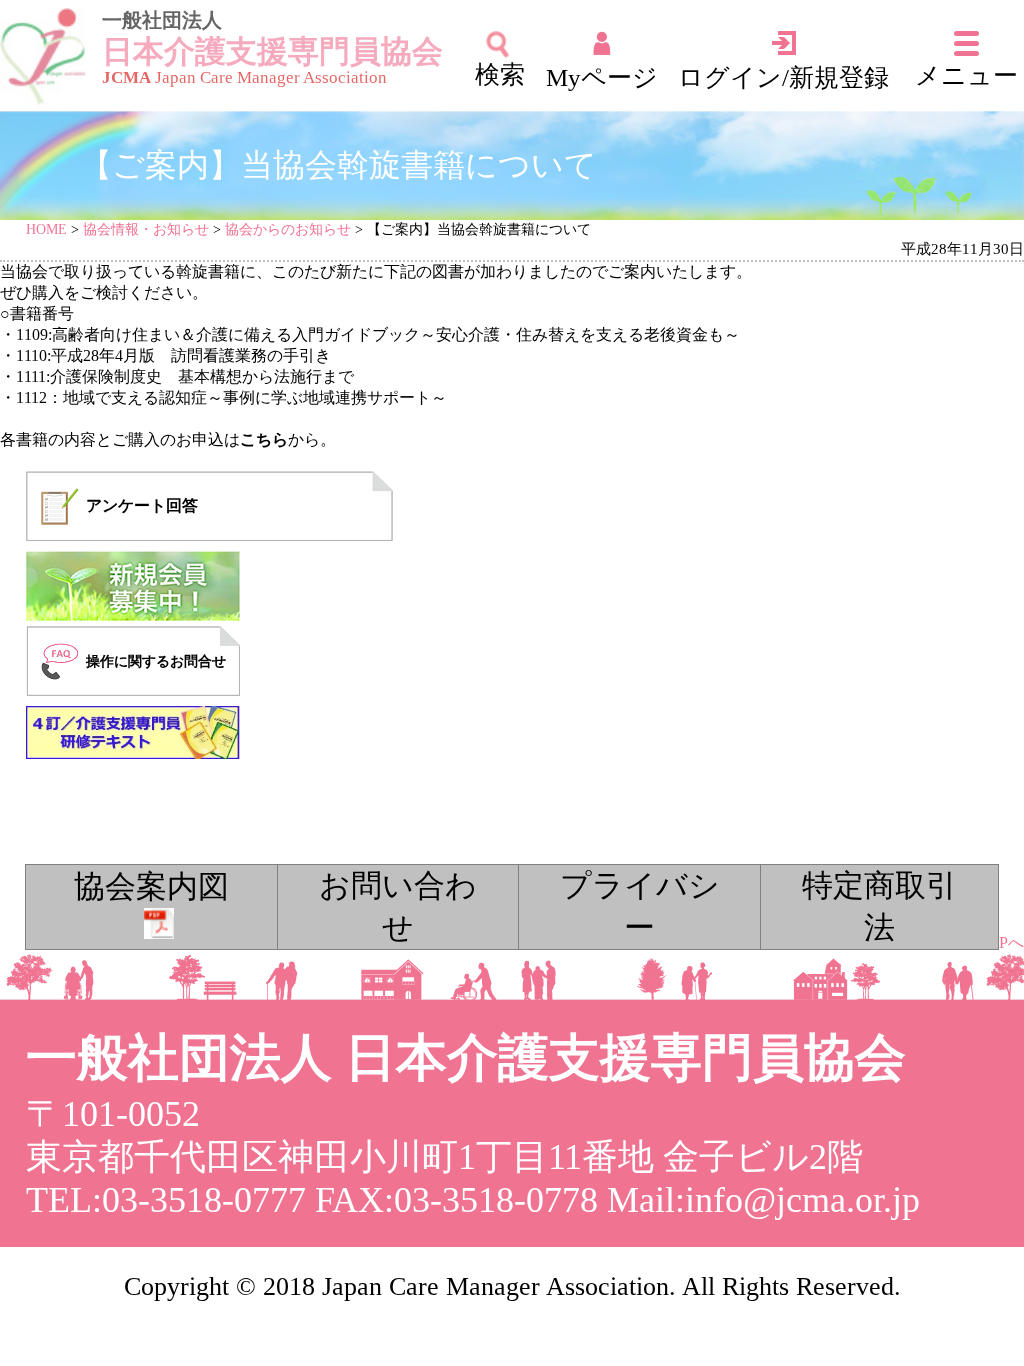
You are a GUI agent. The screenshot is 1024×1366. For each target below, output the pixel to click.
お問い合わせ (398, 907)
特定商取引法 (879, 907)
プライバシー (640, 907)
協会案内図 (151, 887)
